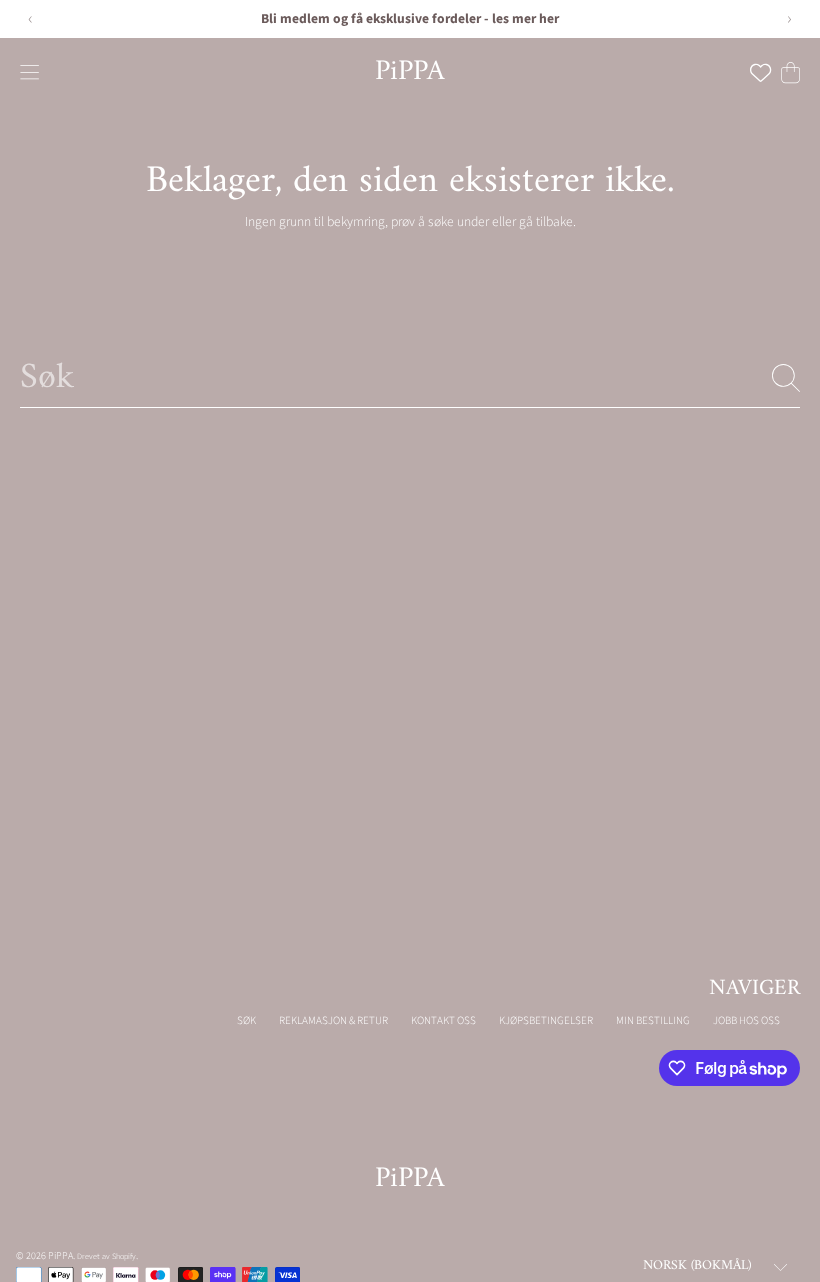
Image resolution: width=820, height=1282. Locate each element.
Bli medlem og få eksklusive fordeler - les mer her (410, 18)
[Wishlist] (760, 72)
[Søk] (786, 378)
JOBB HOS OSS (746, 1020)
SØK (246, 1020)
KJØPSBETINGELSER (546, 1020)
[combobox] (409, 377)
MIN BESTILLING (653, 1020)
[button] (29, 72)
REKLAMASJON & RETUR (333, 1020)
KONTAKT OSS (443, 1020)
